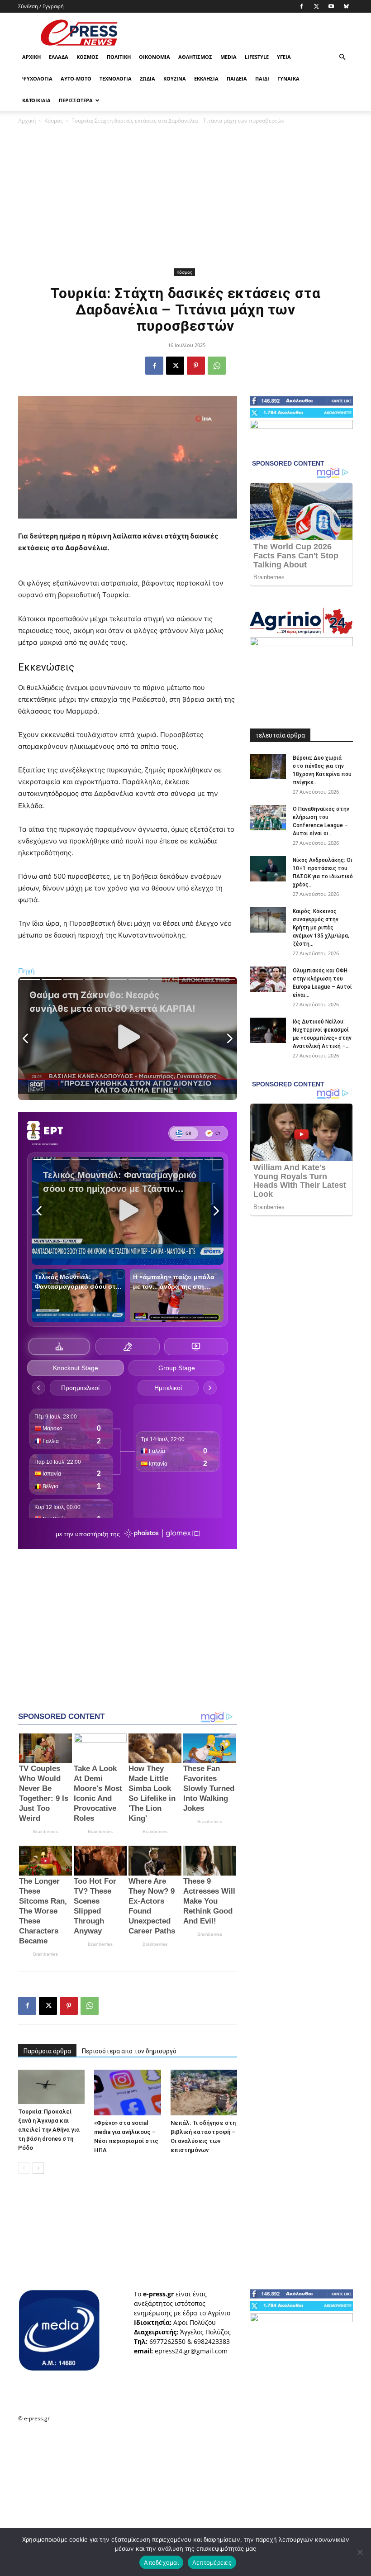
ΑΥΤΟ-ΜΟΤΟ (76, 79)
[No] (360, 2552)
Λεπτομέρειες (212, 2562)
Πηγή (26, 971)
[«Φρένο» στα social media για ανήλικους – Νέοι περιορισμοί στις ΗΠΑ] (127, 2093)
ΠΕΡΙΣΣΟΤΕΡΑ (76, 100)
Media (228, 57)
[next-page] (38, 2168)
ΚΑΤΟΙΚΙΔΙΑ (36, 100)
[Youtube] (331, 6)
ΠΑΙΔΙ (262, 79)
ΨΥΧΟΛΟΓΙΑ (37, 79)
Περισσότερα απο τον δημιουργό (129, 2051)
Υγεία (284, 57)
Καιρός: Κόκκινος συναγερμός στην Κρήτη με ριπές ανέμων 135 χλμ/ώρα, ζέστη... (321, 928)
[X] (316, 6)
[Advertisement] (247, 33)
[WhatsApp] (217, 366)
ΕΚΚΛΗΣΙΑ (206, 79)
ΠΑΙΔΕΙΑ (237, 79)
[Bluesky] (346, 6)
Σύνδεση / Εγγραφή (41, 6)
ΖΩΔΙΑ (147, 79)
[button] (342, 57)
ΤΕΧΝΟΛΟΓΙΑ (116, 79)
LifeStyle (257, 57)
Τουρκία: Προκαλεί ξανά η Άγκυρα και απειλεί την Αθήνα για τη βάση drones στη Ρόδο (49, 2130)
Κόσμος (88, 57)
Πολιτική (119, 57)
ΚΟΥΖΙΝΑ (175, 79)
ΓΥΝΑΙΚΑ (288, 79)
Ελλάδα (59, 57)
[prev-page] (24, 2168)
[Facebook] (301, 6)
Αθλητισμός (195, 57)
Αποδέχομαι (161, 2562)
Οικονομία (155, 57)
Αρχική (31, 57)
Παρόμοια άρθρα (47, 2051)
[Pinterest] (196, 366)
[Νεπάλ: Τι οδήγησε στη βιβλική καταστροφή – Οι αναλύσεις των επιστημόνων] (204, 2093)
